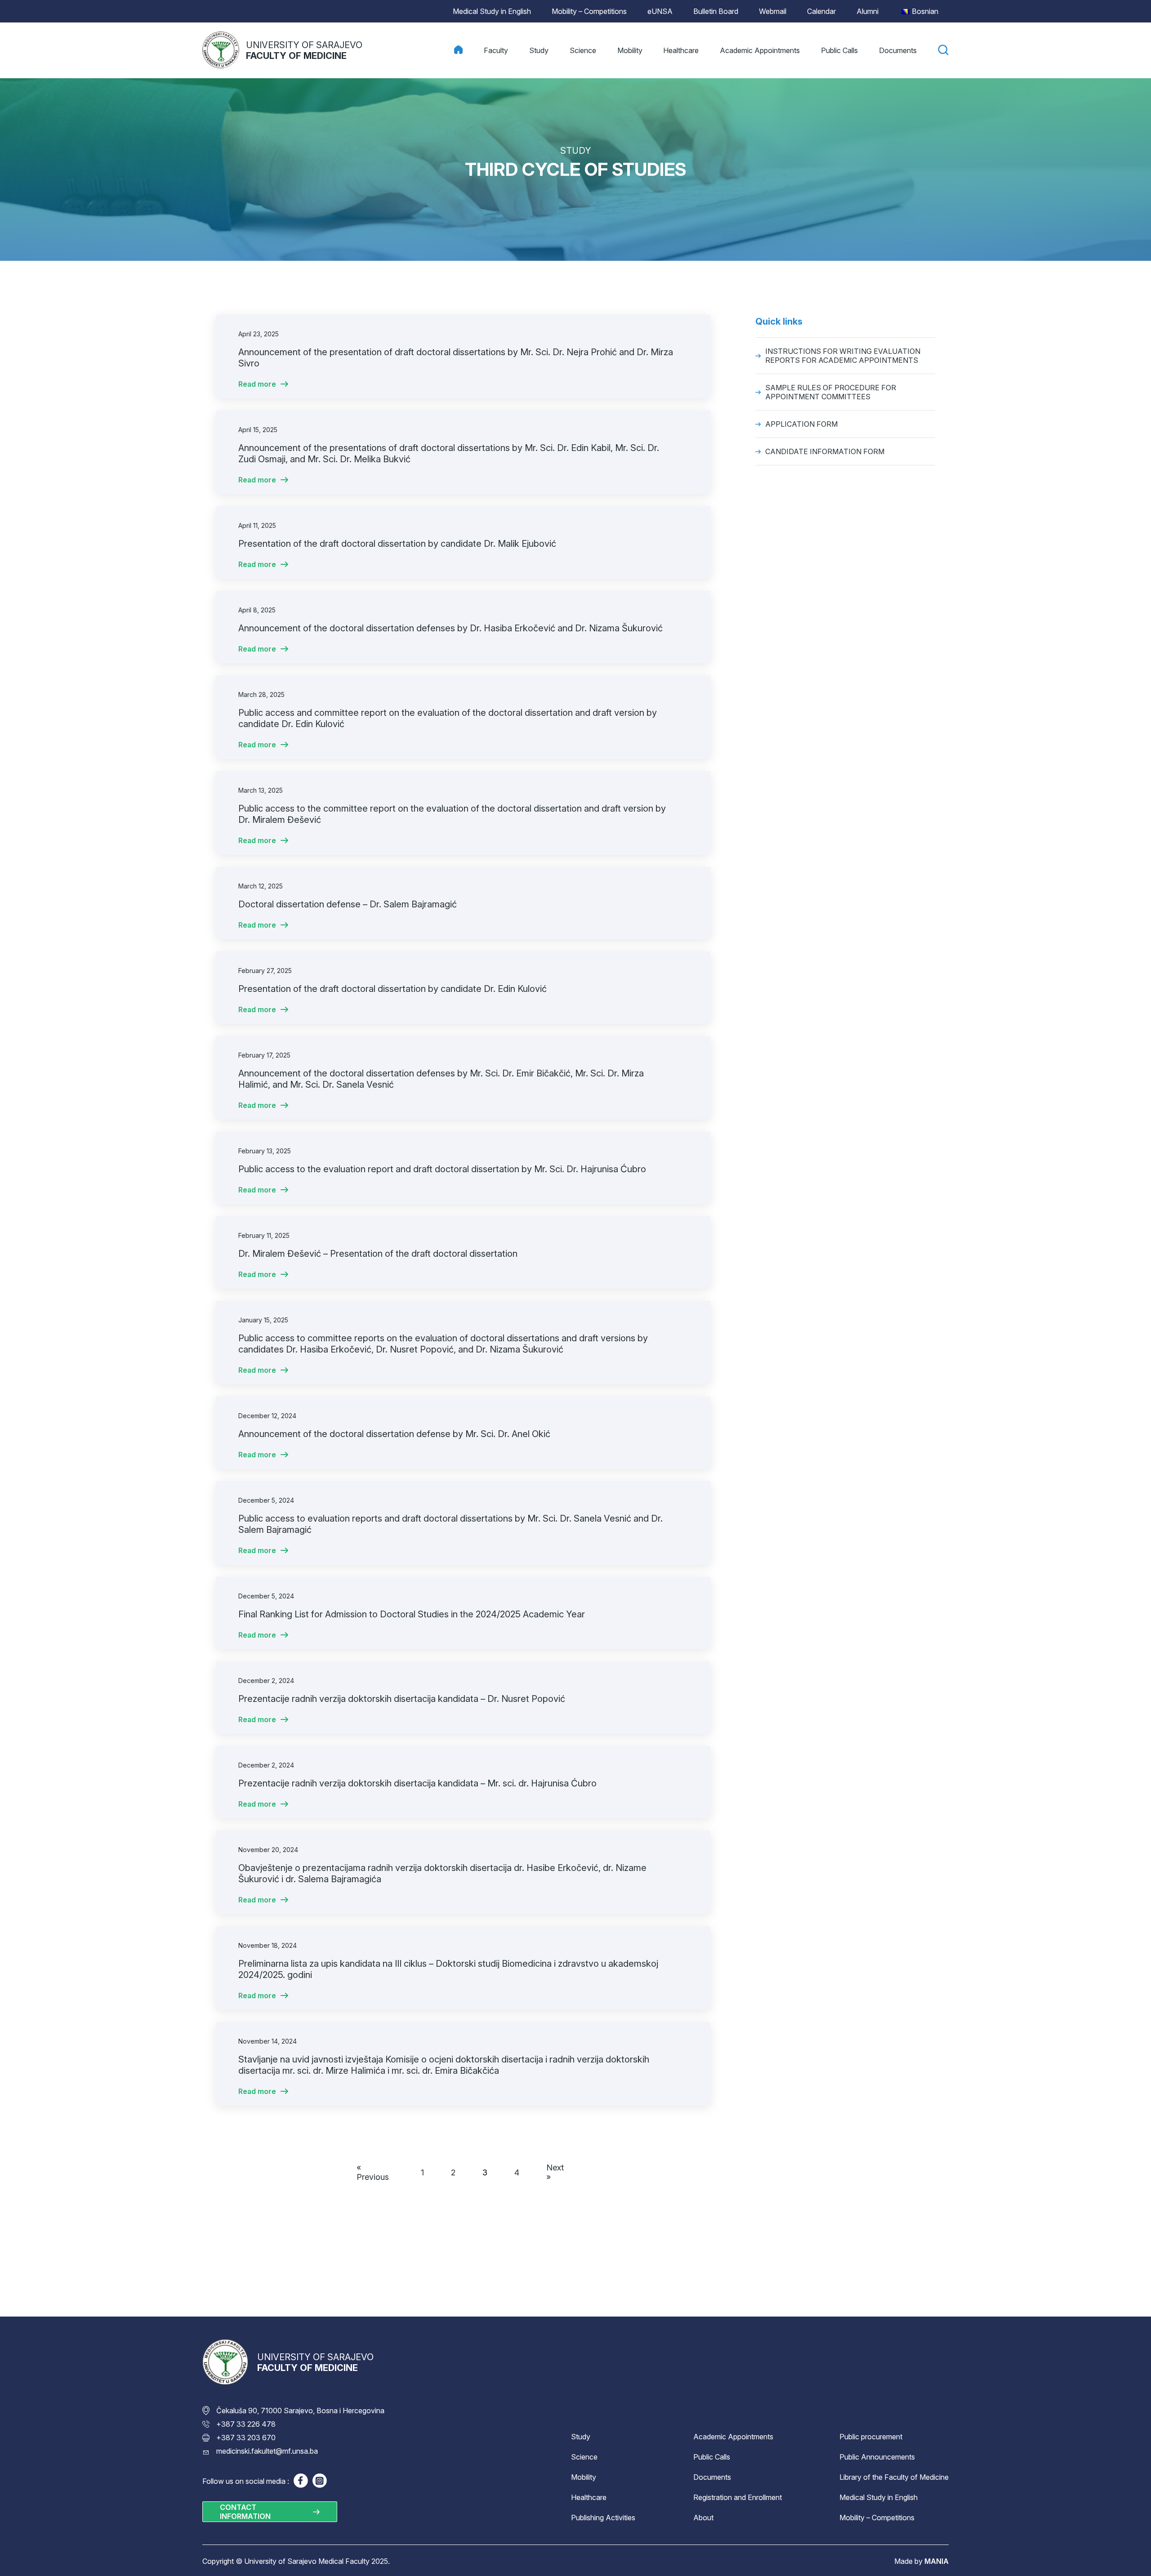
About (703, 2518)
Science (584, 2457)
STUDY (576, 151)
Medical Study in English (492, 11)
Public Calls (712, 2457)
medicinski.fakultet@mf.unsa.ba (267, 2451)
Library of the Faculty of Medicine (894, 2477)
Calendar (821, 11)
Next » (555, 2172)
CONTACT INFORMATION (245, 2512)
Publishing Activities (603, 2518)
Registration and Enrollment (738, 2497)
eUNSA (660, 11)
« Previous (373, 2172)
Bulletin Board (716, 11)
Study (581, 2437)
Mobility (584, 2477)
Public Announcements (877, 2457)
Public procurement (871, 2437)
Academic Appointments (733, 2437)
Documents (712, 2477)
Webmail (773, 11)
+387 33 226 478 (246, 2424)
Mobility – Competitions (589, 11)
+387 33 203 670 (246, 2438)
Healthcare (589, 2497)
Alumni (868, 11)
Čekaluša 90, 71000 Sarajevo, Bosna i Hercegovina (300, 2411)
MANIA (937, 2561)
